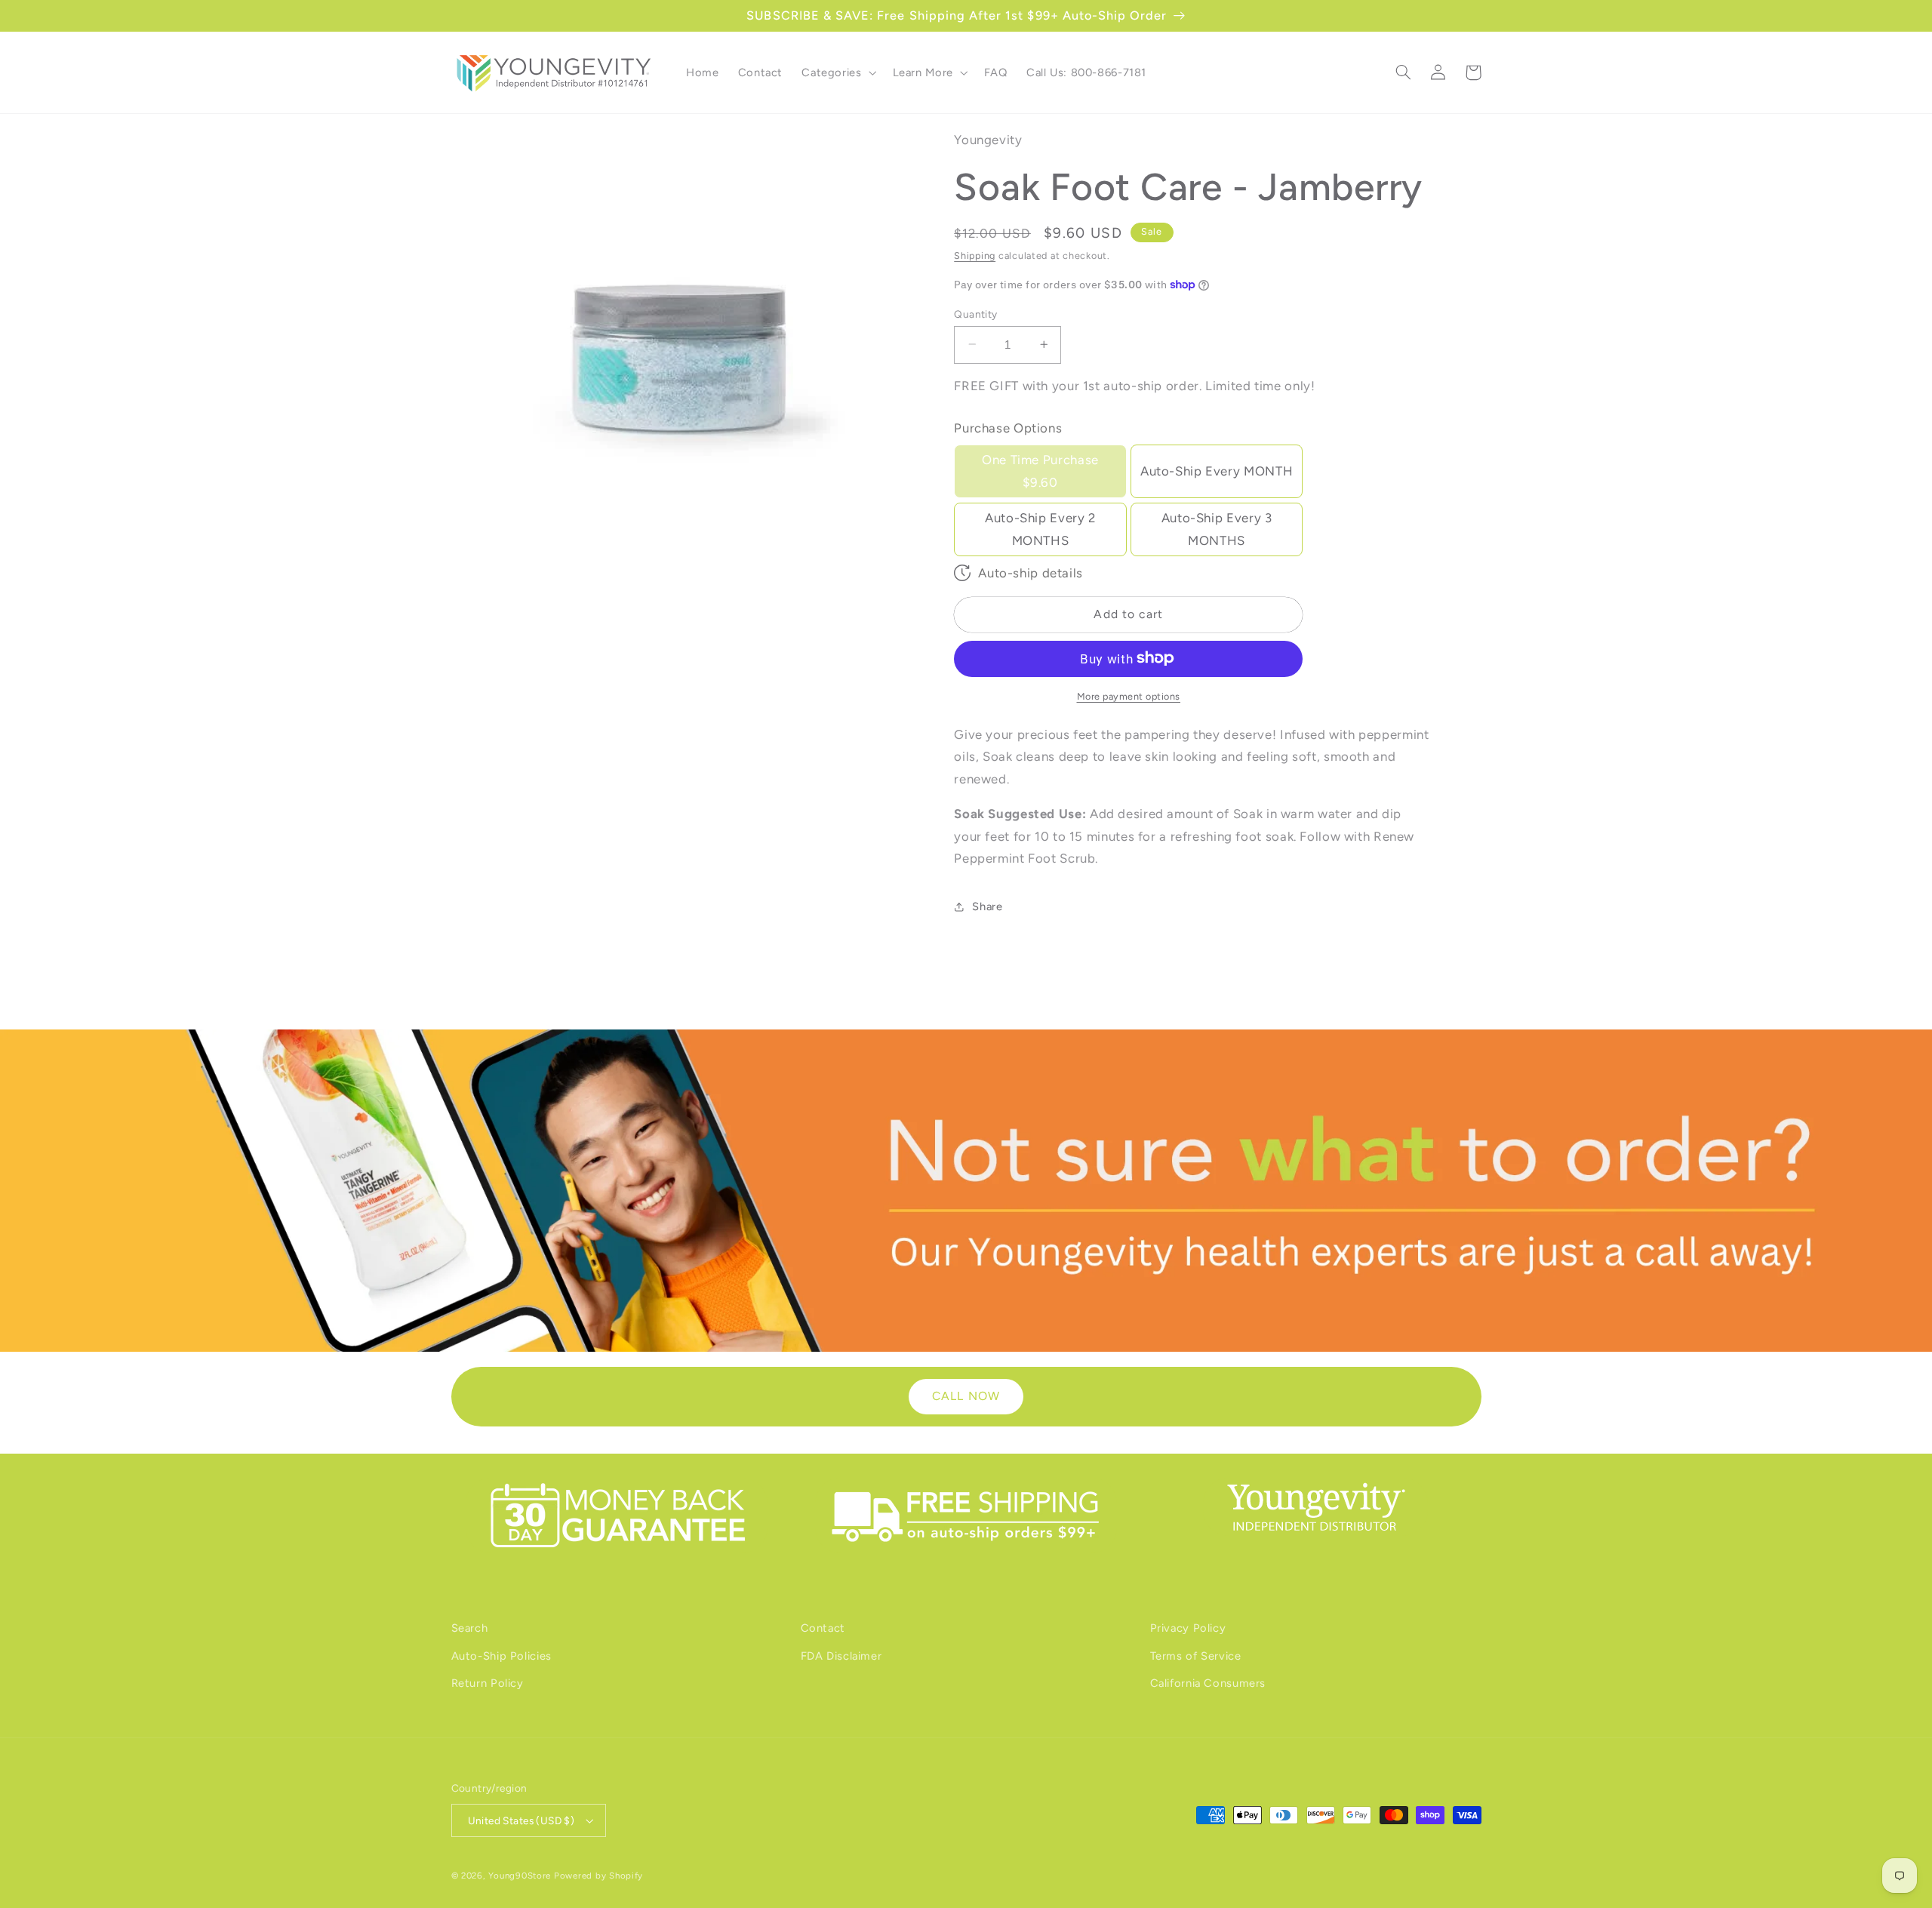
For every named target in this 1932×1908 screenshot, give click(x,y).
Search (470, 1628)
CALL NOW (966, 1396)
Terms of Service (1196, 1656)
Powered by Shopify (598, 1876)
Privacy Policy (1188, 1628)
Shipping (975, 255)
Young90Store (520, 1876)
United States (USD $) (521, 1820)
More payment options (1129, 695)
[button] (838, 72)
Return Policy (488, 1683)
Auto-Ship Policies (501, 1656)
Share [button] (987, 906)
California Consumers (1208, 1683)
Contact (823, 1628)
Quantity (975, 313)
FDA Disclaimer (841, 1656)
